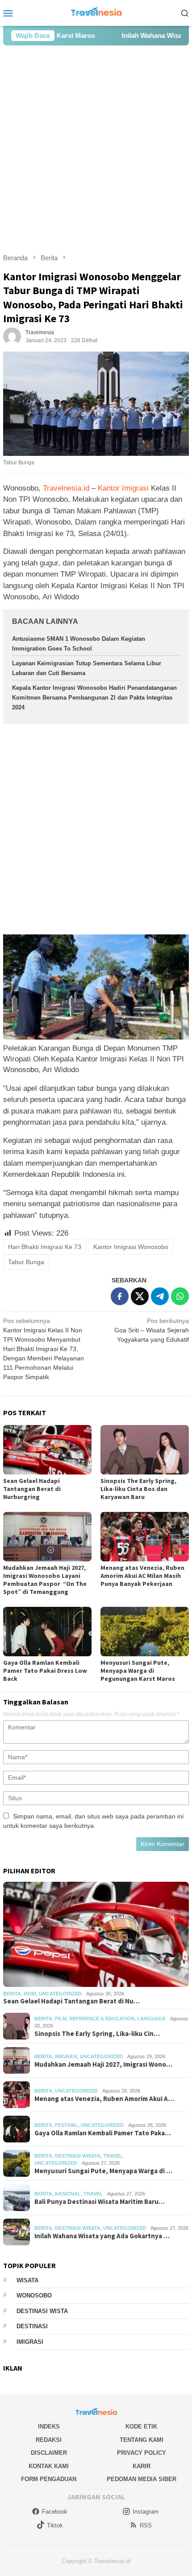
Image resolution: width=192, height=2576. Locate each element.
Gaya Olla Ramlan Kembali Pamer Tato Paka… (103, 2133)
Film (61, 2019)
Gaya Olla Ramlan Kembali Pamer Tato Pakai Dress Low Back (45, 1671)
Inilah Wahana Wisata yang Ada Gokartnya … (102, 2236)
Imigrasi (66, 2056)
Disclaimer (49, 2453)
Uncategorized (60, 1994)
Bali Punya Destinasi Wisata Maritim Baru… (100, 2202)
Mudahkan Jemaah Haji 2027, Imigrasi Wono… (103, 2064)
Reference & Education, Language (117, 2019)
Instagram (146, 2512)
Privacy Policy (142, 2453)
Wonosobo (34, 2295)
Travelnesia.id (66, 488)
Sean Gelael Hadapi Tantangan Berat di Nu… (71, 2001)
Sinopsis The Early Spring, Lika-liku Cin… (97, 2034)
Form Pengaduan (49, 2479)
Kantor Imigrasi (123, 488)
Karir (142, 2466)
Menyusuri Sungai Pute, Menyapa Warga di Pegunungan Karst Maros (138, 1671)
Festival (67, 2125)
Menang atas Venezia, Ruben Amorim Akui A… (104, 2099)
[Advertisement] (96, 149)
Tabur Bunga (26, 1262)
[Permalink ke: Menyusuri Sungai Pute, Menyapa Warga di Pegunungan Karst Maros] (145, 1632)
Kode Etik (141, 2427)
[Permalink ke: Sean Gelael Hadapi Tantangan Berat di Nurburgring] (47, 1450)
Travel (113, 2156)
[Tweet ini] (140, 1296)
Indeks (49, 2427)
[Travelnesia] (96, 12)
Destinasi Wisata (78, 2156)
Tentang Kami (142, 2440)
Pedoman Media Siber (142, 2479)
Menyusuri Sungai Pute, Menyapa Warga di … (103, 2171)
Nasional (68, 2194)
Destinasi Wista (42, 2311)
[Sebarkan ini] (120, 1296)
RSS (146, 2525)
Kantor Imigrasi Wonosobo (131, 1247)
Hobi (30, 1994)
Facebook (55, 2512)
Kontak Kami (49, 2466)
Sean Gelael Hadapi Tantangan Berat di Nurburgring (32, 1489)
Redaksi (49, 2440)
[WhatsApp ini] (180, 1296)
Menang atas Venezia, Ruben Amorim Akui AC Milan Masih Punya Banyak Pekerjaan (142, 1576)
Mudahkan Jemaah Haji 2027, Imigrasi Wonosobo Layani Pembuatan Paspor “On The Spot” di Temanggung (45, 1580)
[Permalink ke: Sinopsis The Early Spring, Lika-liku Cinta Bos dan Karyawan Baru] (145, 1450)
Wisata (27, 2280)
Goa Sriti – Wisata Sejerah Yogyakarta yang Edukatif (152, 1330)
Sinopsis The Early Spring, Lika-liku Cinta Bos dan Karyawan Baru (138, 1489)
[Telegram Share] (160, 1296)
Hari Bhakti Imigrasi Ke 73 (45, 1247)
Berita (12, 1994)
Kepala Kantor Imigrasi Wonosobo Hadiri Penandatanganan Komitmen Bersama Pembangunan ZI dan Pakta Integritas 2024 (94, 698)
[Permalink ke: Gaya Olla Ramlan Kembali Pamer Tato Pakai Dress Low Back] (47, 1632)
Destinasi (32, 2326)
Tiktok (55, 2525)
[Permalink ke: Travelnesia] (12, 336)
